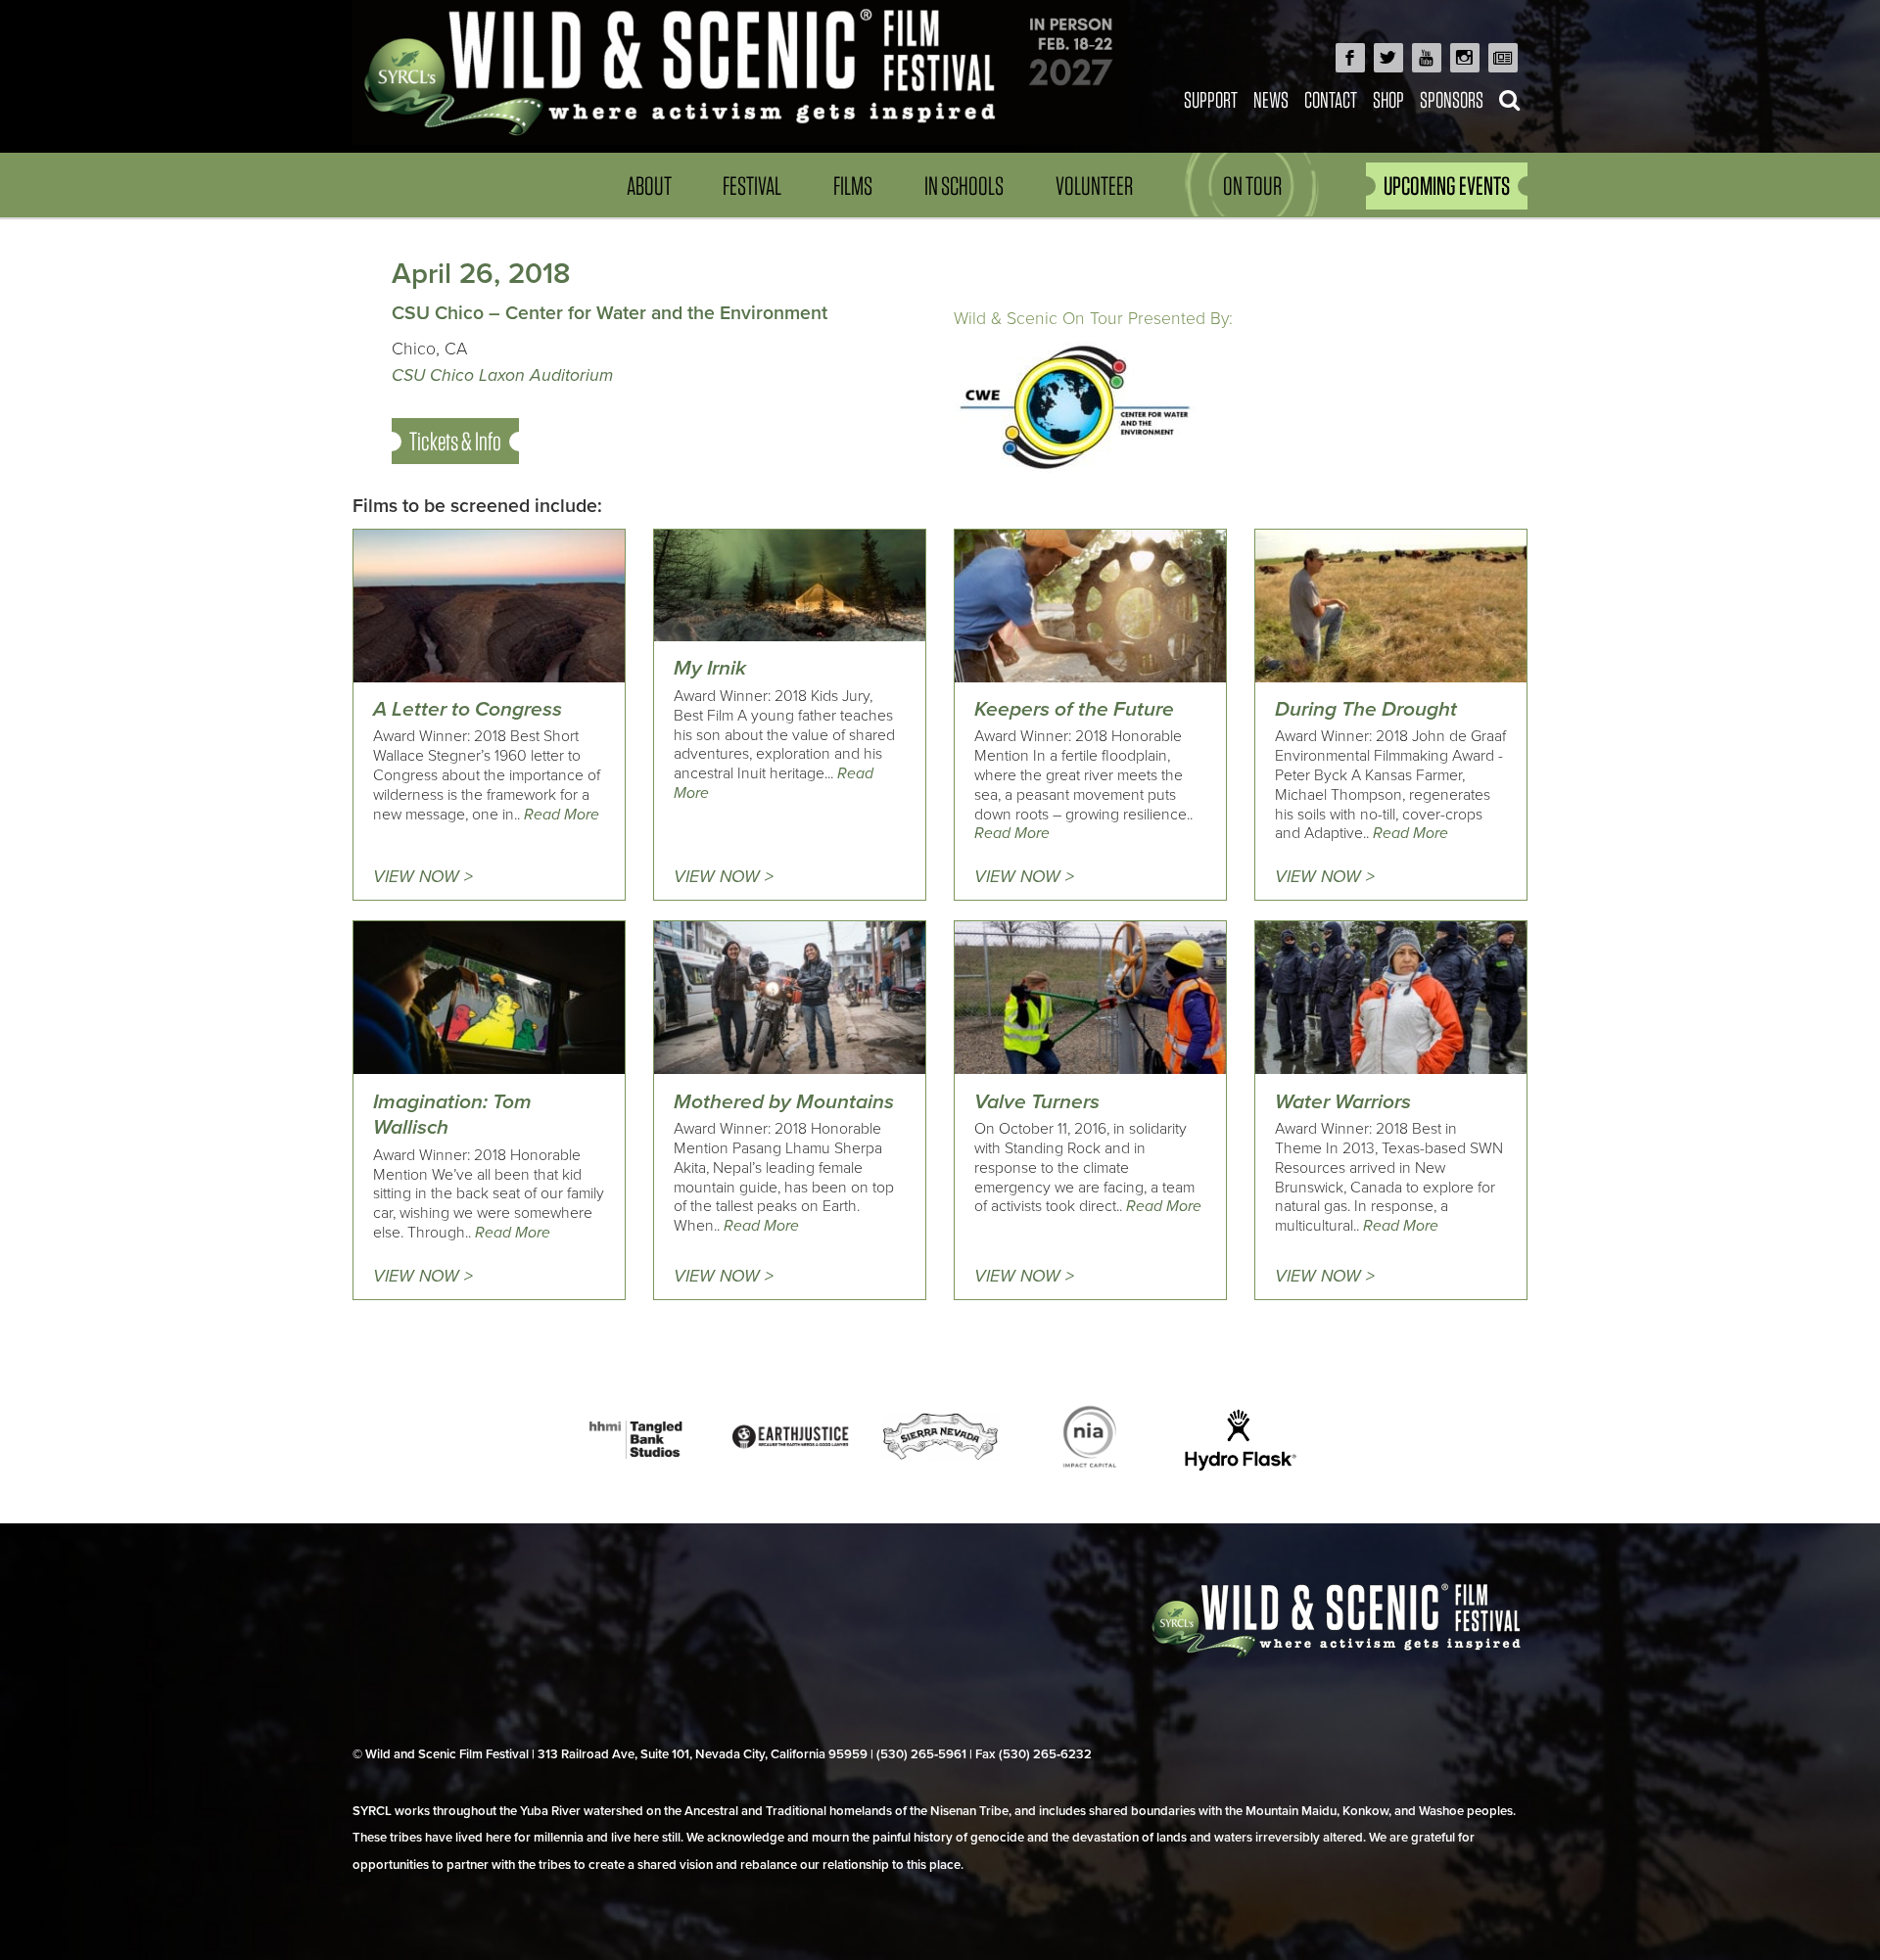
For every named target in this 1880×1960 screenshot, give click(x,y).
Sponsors (1452, 99)
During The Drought (1366, 709)
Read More (562, 815)
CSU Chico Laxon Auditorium (502, 375)
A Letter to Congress (468, 709)
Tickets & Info (455, 441)
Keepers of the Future (1074, 709)
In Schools (964, 186)
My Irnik (710, 668)
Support (1211, 99)
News (1271, 99)
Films (853, 186)
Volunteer (1094, 186)
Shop (1388, 99)
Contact (1331, 99)
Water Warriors (1343, 1102)
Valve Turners (1037, 1102)
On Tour (1252, 186)
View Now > (423, 877)
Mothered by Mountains (784, 1102)
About (649, 186)
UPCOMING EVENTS (1447, 186)
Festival (752, 186)
